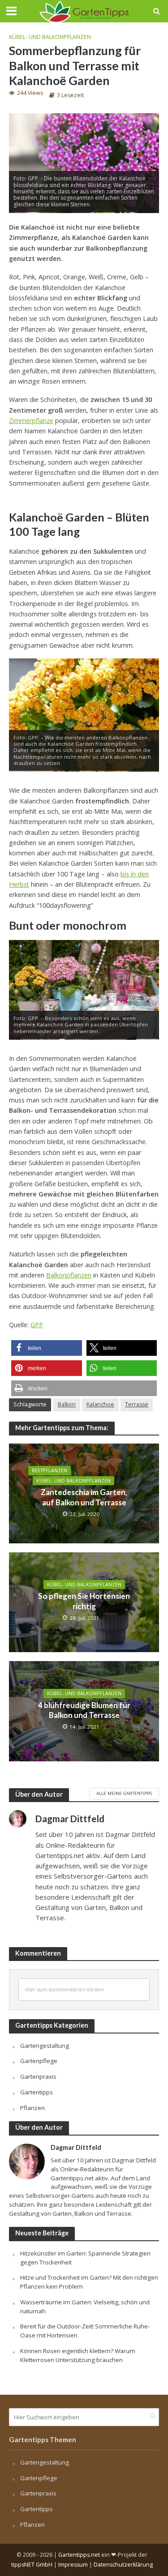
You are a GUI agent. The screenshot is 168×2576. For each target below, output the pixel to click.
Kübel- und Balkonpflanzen (50, 37)
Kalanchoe (100, 1404)
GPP (37, 1325)
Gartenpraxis (38, 2076)
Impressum (73, 2565)
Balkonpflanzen (69, 1275)
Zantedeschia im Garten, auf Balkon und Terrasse (84, 1497)
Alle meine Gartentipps (124, 1793)
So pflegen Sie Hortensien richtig (84, 1601)
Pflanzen (32, 2108)
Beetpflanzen (50, 1470)
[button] (47, 1348)
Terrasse (137, 1404)
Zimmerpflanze (31, 421)
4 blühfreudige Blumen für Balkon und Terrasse (84, 1710)
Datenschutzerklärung (123, 2565)
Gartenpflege (39, 2061)
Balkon (67, 1404)
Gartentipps (37, 2092)
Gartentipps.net (79, 2555)
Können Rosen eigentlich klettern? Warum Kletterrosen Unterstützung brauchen (78, 2355)
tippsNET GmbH (32, 2565)
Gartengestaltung (45, 2046)
